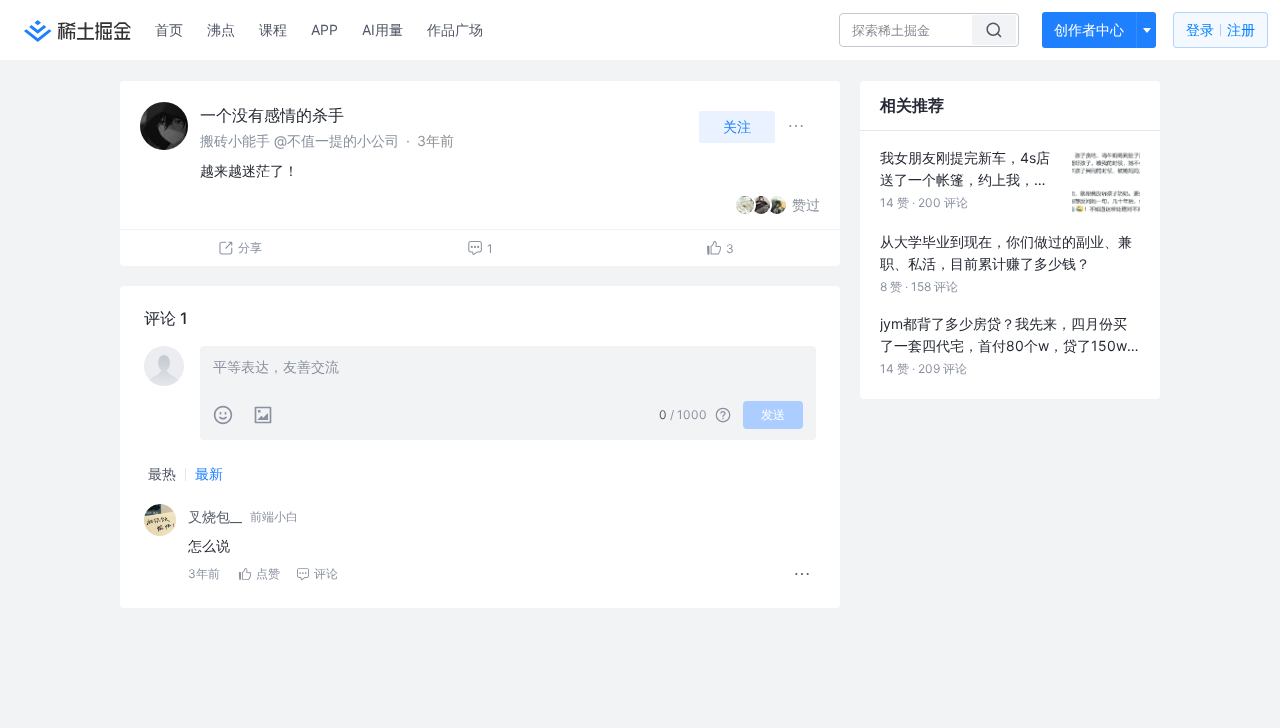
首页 (169, 29)
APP (324, 29)
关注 (737, 126)
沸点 (221, 29)
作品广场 (455, 29)
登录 (1220, 29)
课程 (273, 29)
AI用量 (382, 29)
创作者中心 (1089, 29)
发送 (773, 414)
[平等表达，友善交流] (508, 369)
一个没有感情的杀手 (272, 115)
